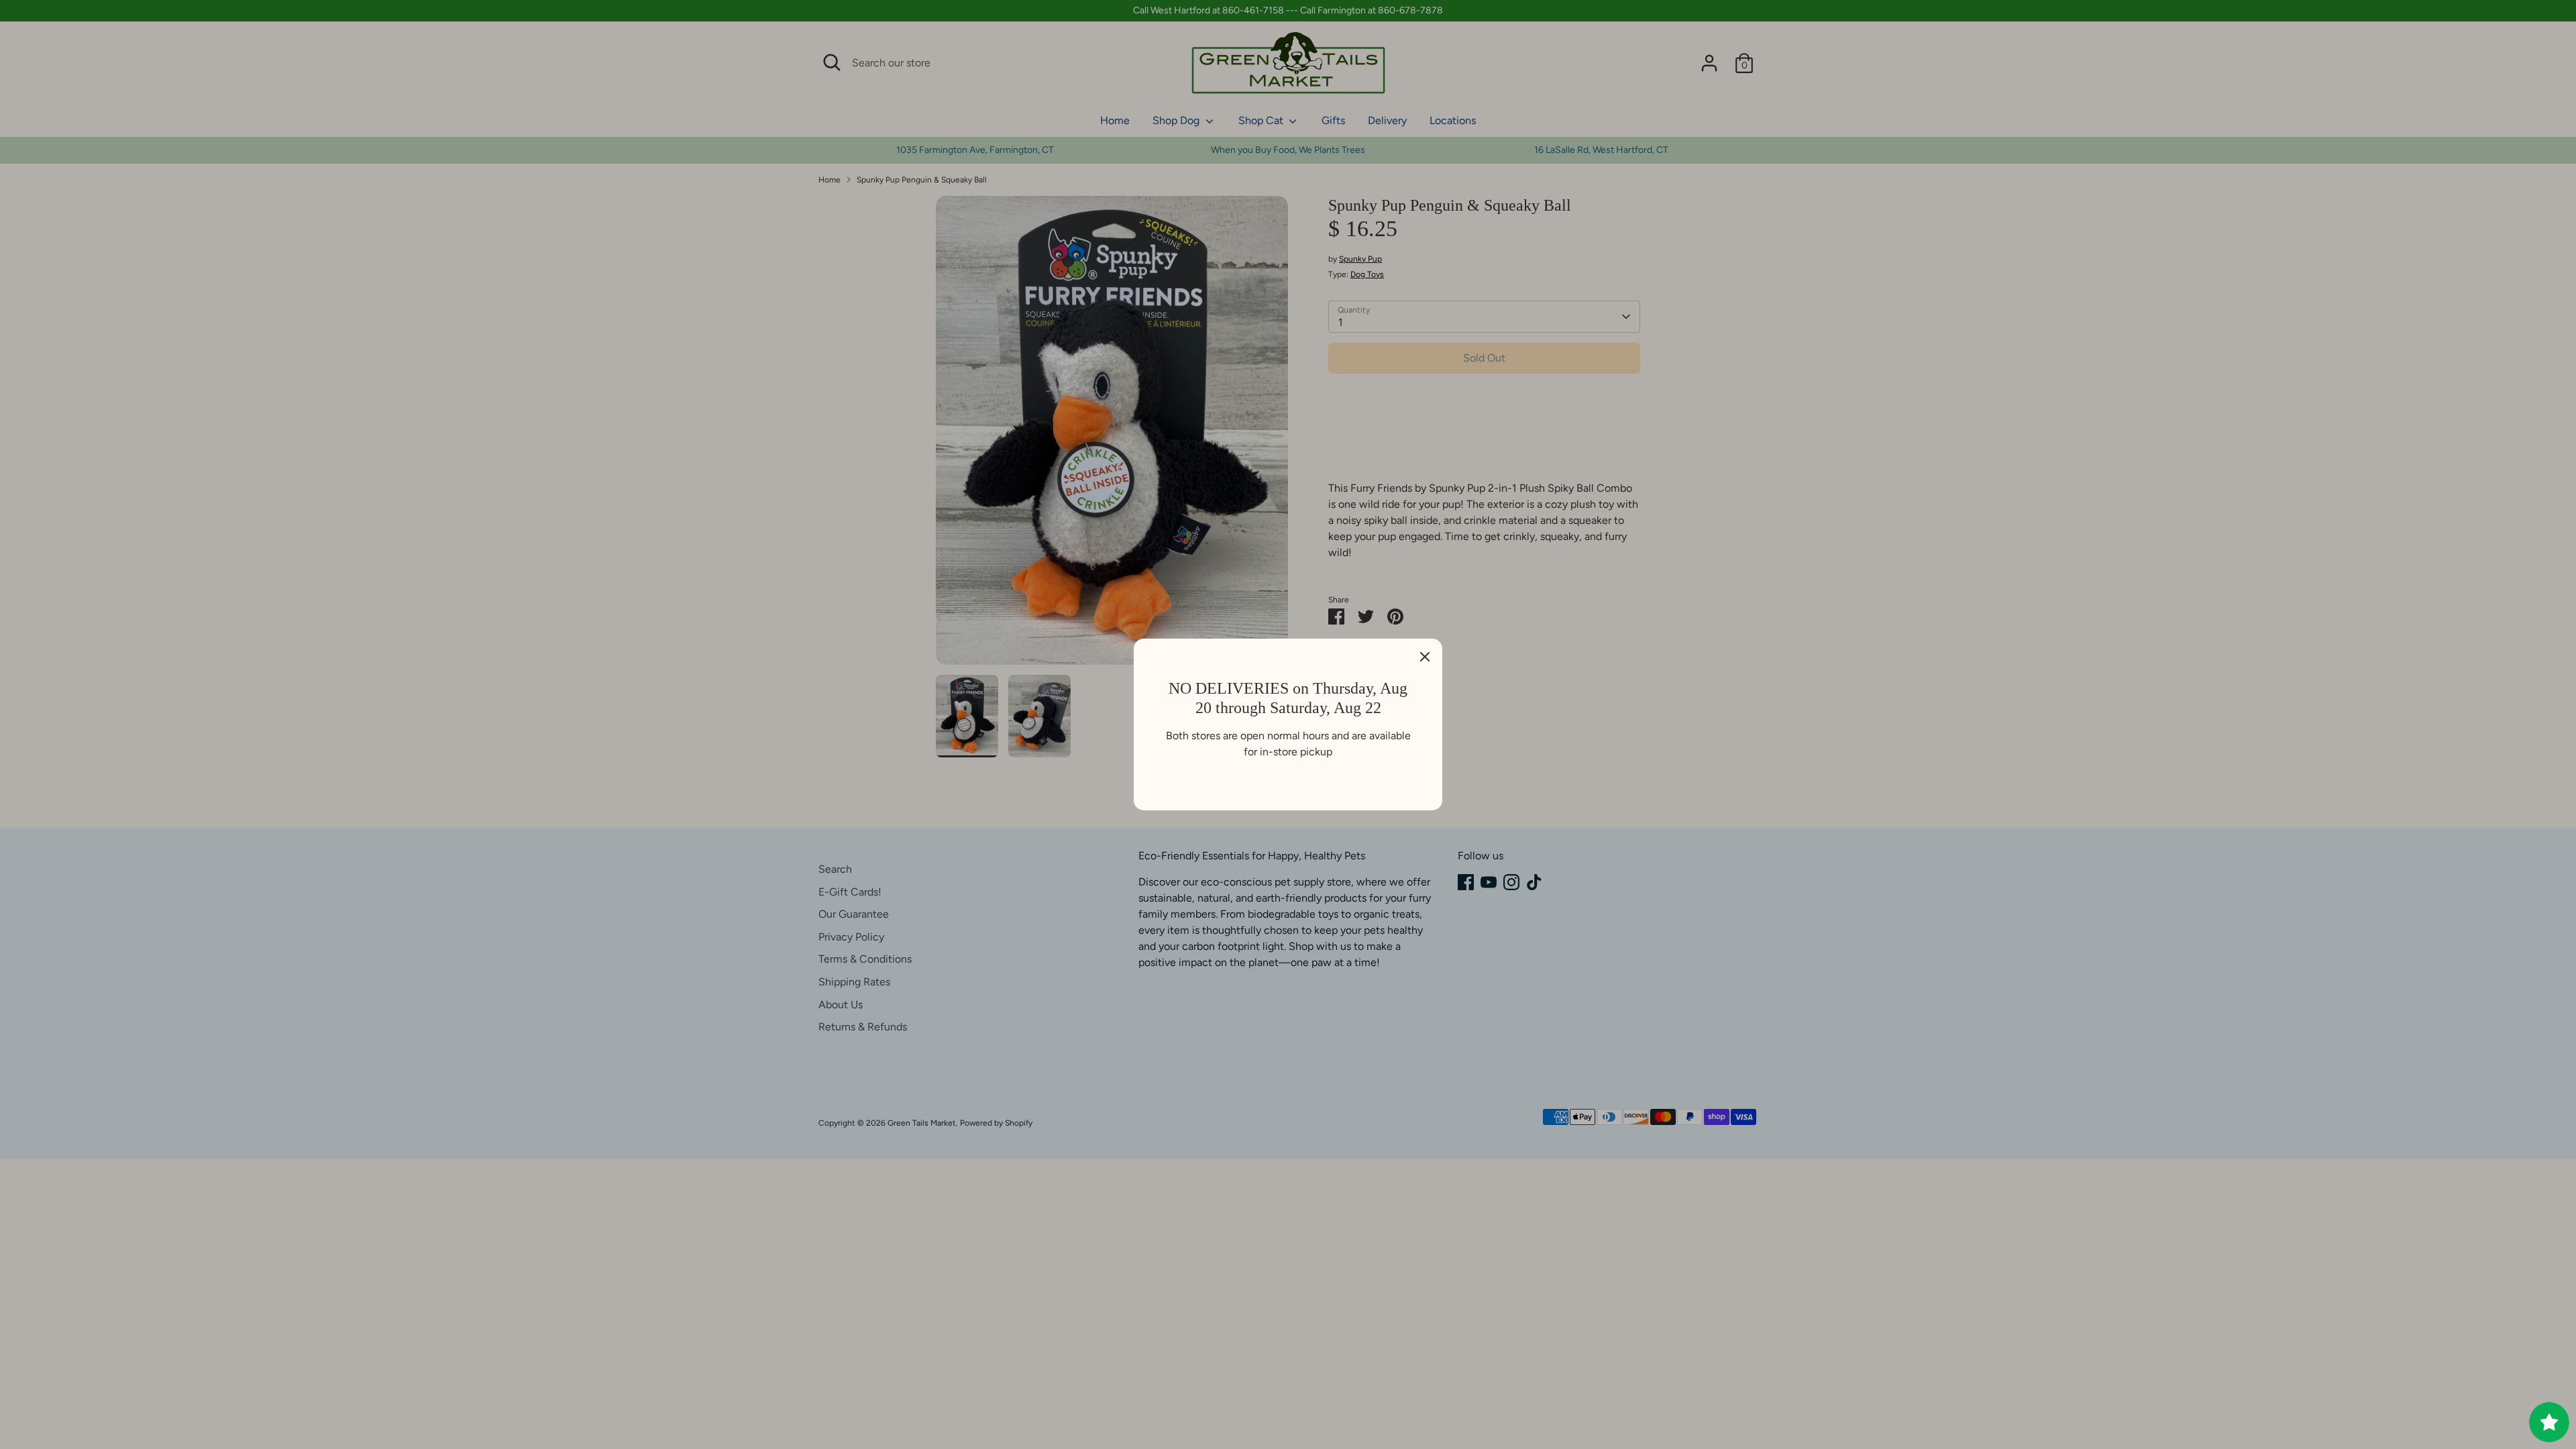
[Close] (1425, 656)
